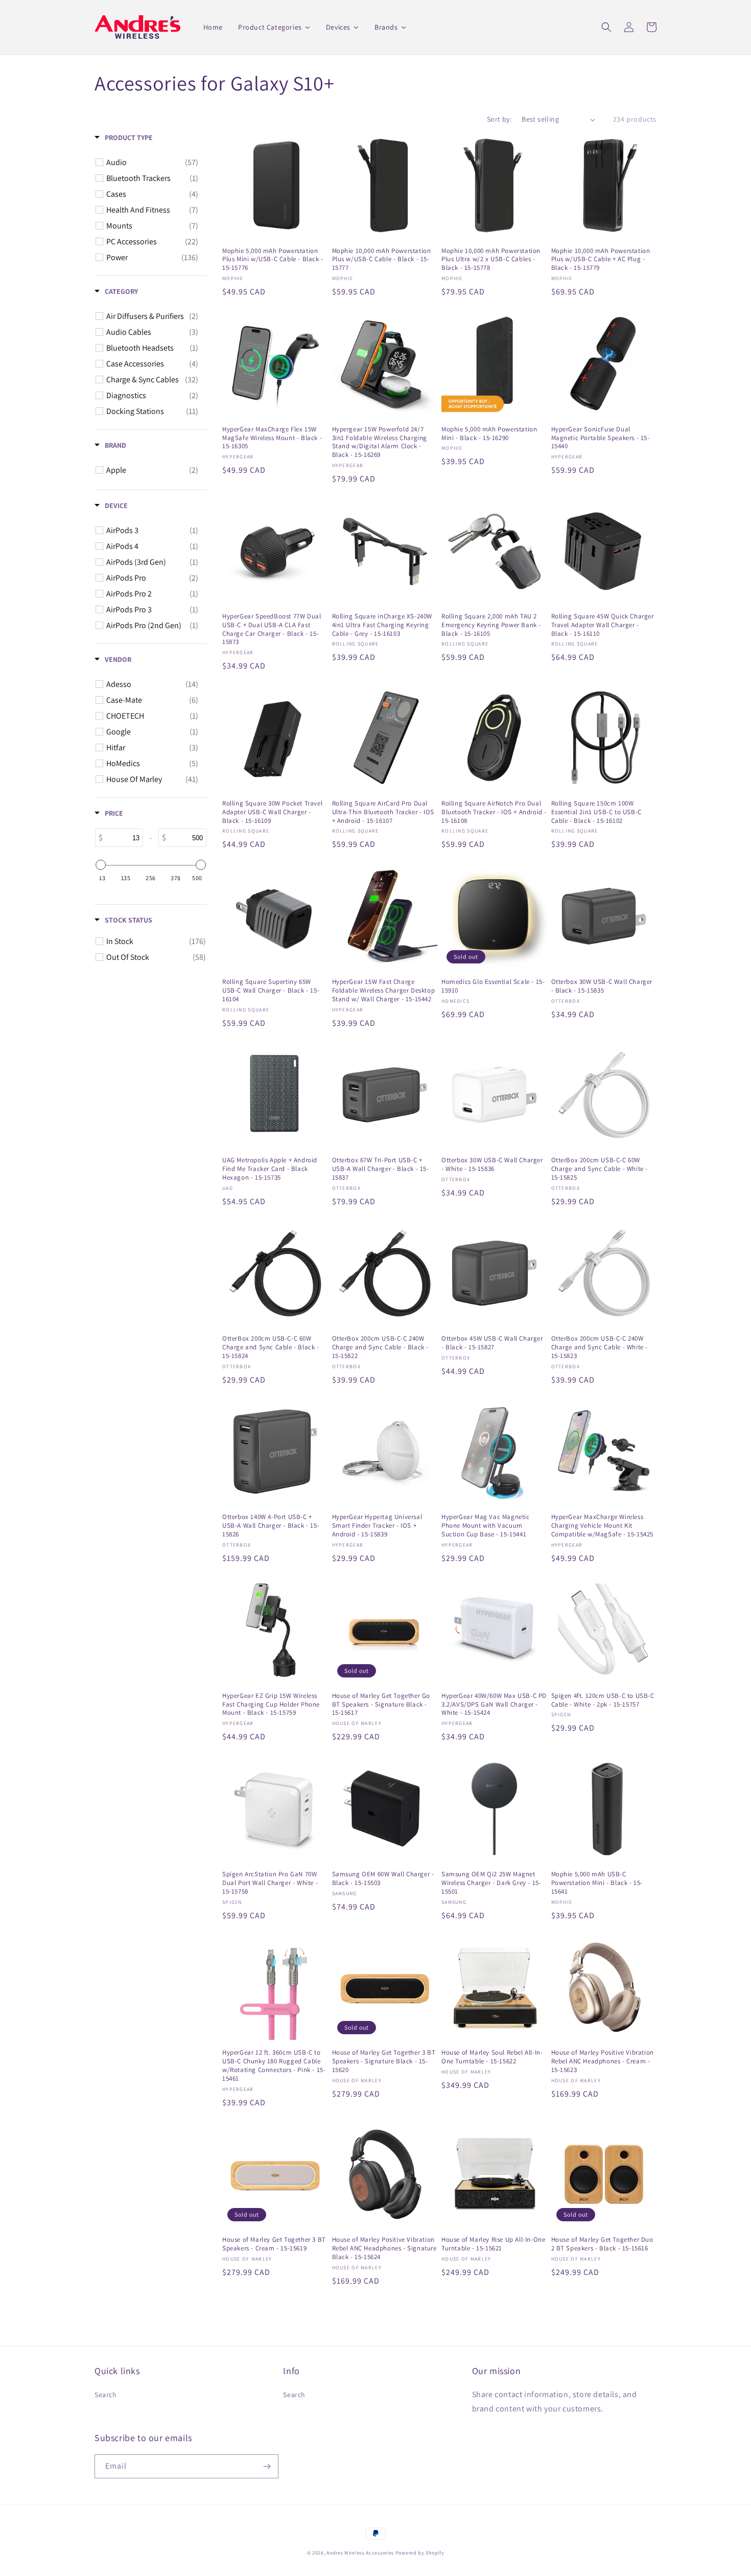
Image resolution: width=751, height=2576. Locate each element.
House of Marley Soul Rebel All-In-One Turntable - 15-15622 (492, 2057)
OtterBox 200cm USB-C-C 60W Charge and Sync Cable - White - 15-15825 (600, 1169)
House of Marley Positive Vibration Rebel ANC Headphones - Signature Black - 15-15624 (384, 2248)
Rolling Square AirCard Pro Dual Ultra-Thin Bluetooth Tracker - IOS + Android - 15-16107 (383, 812)
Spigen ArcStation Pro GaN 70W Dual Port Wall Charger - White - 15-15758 (270, 1883)
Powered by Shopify (420, 2553)
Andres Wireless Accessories (360, 2553)
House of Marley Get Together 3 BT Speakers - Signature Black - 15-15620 (384, 2061)
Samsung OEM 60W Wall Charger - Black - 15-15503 (383, 1879)
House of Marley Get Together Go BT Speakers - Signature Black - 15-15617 (381, 1705)
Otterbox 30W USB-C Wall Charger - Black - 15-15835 (602, 986)
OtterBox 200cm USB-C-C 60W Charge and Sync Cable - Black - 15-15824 (271, 1347)
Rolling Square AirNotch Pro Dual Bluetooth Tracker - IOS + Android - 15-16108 (494, 812)
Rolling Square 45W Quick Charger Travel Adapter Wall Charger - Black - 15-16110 (603, 625)
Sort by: (499, 119)
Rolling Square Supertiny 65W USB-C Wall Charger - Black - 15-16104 (271, 991)
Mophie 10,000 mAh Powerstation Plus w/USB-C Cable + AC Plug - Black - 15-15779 (601, 260)
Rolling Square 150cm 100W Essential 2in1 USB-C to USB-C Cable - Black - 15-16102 (596, 812)
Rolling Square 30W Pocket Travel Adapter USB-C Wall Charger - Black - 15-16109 (272, 812)
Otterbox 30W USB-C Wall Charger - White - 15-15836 (492, 1165)
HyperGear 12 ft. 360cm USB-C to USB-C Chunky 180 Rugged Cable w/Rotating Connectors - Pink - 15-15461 (274, 2066)
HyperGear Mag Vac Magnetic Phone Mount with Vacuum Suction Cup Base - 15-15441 (486, 1526)
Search (106, 2395)
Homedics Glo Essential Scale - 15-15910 (493, 986)
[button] (606, 27)
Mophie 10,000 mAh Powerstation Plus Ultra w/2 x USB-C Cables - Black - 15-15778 (491, 260)
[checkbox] (152, 163)
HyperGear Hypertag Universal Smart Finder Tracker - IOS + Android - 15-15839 (377, 1526)
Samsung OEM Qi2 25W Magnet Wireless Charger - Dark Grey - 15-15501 (491, 1883)
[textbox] (123, 838)
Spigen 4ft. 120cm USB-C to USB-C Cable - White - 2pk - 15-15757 (603, 1700)
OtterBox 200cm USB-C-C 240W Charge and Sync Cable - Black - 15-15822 (381, 1347)
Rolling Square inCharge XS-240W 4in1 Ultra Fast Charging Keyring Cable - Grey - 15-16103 (382, 625)
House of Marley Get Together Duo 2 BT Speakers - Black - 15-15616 (602, 2244)
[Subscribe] (267, 2466)
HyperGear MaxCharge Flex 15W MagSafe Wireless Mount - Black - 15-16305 (272, 438)
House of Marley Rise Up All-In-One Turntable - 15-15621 (493, 2244)
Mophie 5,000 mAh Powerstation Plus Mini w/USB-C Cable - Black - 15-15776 (273, 260)
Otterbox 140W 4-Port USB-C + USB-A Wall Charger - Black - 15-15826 (271, 1526)
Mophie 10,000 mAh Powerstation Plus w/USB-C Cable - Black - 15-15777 (382, 260)
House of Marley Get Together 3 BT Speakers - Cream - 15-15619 (274, 2244)
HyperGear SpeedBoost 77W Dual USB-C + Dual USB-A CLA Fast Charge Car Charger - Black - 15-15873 (272, 629)
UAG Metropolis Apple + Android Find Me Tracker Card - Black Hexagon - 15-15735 (270, 1169)
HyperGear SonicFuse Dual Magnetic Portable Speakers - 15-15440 (601, 438)
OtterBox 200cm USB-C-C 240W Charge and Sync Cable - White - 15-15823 (600, 1347)
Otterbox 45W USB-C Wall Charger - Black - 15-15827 (492, 1343)
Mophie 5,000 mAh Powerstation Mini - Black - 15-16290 (489, 434)
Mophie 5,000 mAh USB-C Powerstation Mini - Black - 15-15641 (597, 1883)
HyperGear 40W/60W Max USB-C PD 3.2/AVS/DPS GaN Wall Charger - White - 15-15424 (494, 1705)
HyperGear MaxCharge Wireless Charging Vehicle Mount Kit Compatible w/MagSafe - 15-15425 (603, 1526)
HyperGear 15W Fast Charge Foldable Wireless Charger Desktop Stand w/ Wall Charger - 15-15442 (384, 991)
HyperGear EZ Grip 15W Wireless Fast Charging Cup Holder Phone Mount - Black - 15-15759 (271, 1705)
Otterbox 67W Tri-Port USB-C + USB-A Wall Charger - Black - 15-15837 (381, 1169)
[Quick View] (318, 233)
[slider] (101, 865)
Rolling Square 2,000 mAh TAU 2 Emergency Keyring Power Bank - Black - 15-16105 (491, 625)
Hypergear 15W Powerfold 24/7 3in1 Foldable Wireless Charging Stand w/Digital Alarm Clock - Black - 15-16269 (380, 442)
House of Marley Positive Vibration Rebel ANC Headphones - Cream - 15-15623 (603, 2061)
